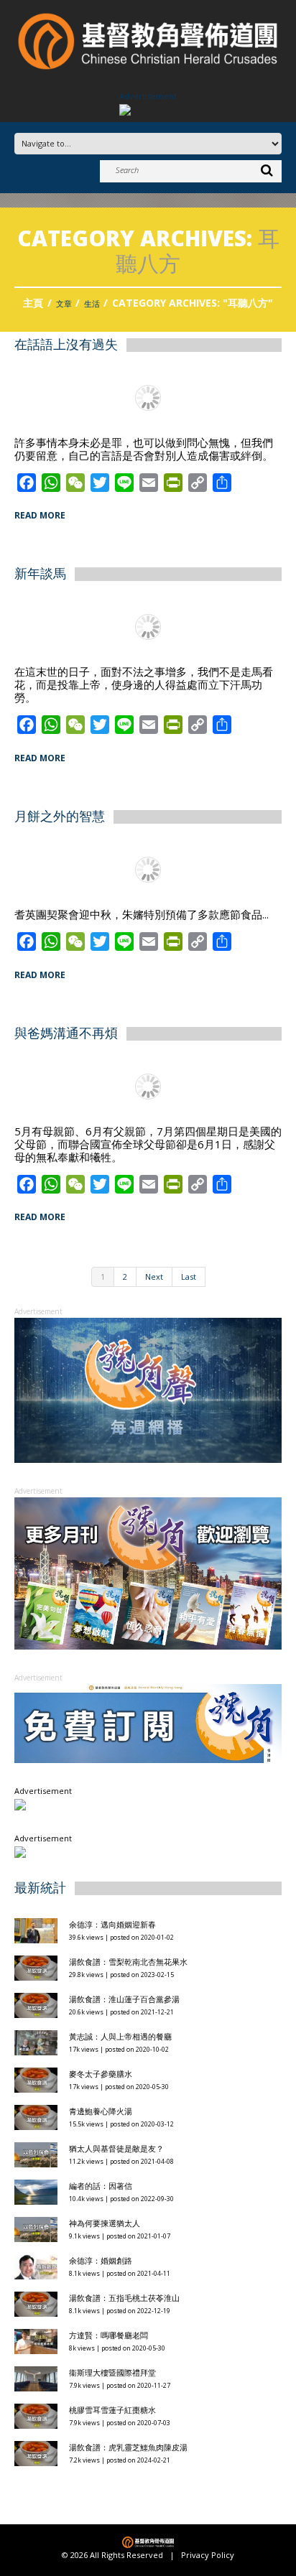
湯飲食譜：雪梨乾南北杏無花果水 (128, 1962)
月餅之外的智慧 (60, 816)
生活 (92, 303)
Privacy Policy (208, 2555)
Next (154, 1277)
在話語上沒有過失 (66, 344)
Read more (40, 515)
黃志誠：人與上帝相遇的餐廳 (120, 2036)
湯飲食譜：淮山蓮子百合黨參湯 (124, 1999)
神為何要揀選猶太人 (105, 2223)
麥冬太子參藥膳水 (101, 2074)
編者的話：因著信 (101, 2186)
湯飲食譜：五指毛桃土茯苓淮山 (124, 2298)
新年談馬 (40, 573)
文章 (64, 303)
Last (189, 1277)
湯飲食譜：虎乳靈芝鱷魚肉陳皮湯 (128, 2447)
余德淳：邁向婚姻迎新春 (114, 1924)
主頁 (33, 303)
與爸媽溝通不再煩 (66, 1032)
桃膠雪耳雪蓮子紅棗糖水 (112, 2410)
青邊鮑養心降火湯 (101, 2111)
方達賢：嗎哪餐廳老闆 (108, 2335)
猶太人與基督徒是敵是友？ (116, 2148)
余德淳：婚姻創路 (101, 2260)
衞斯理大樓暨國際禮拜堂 (112, 2372)
